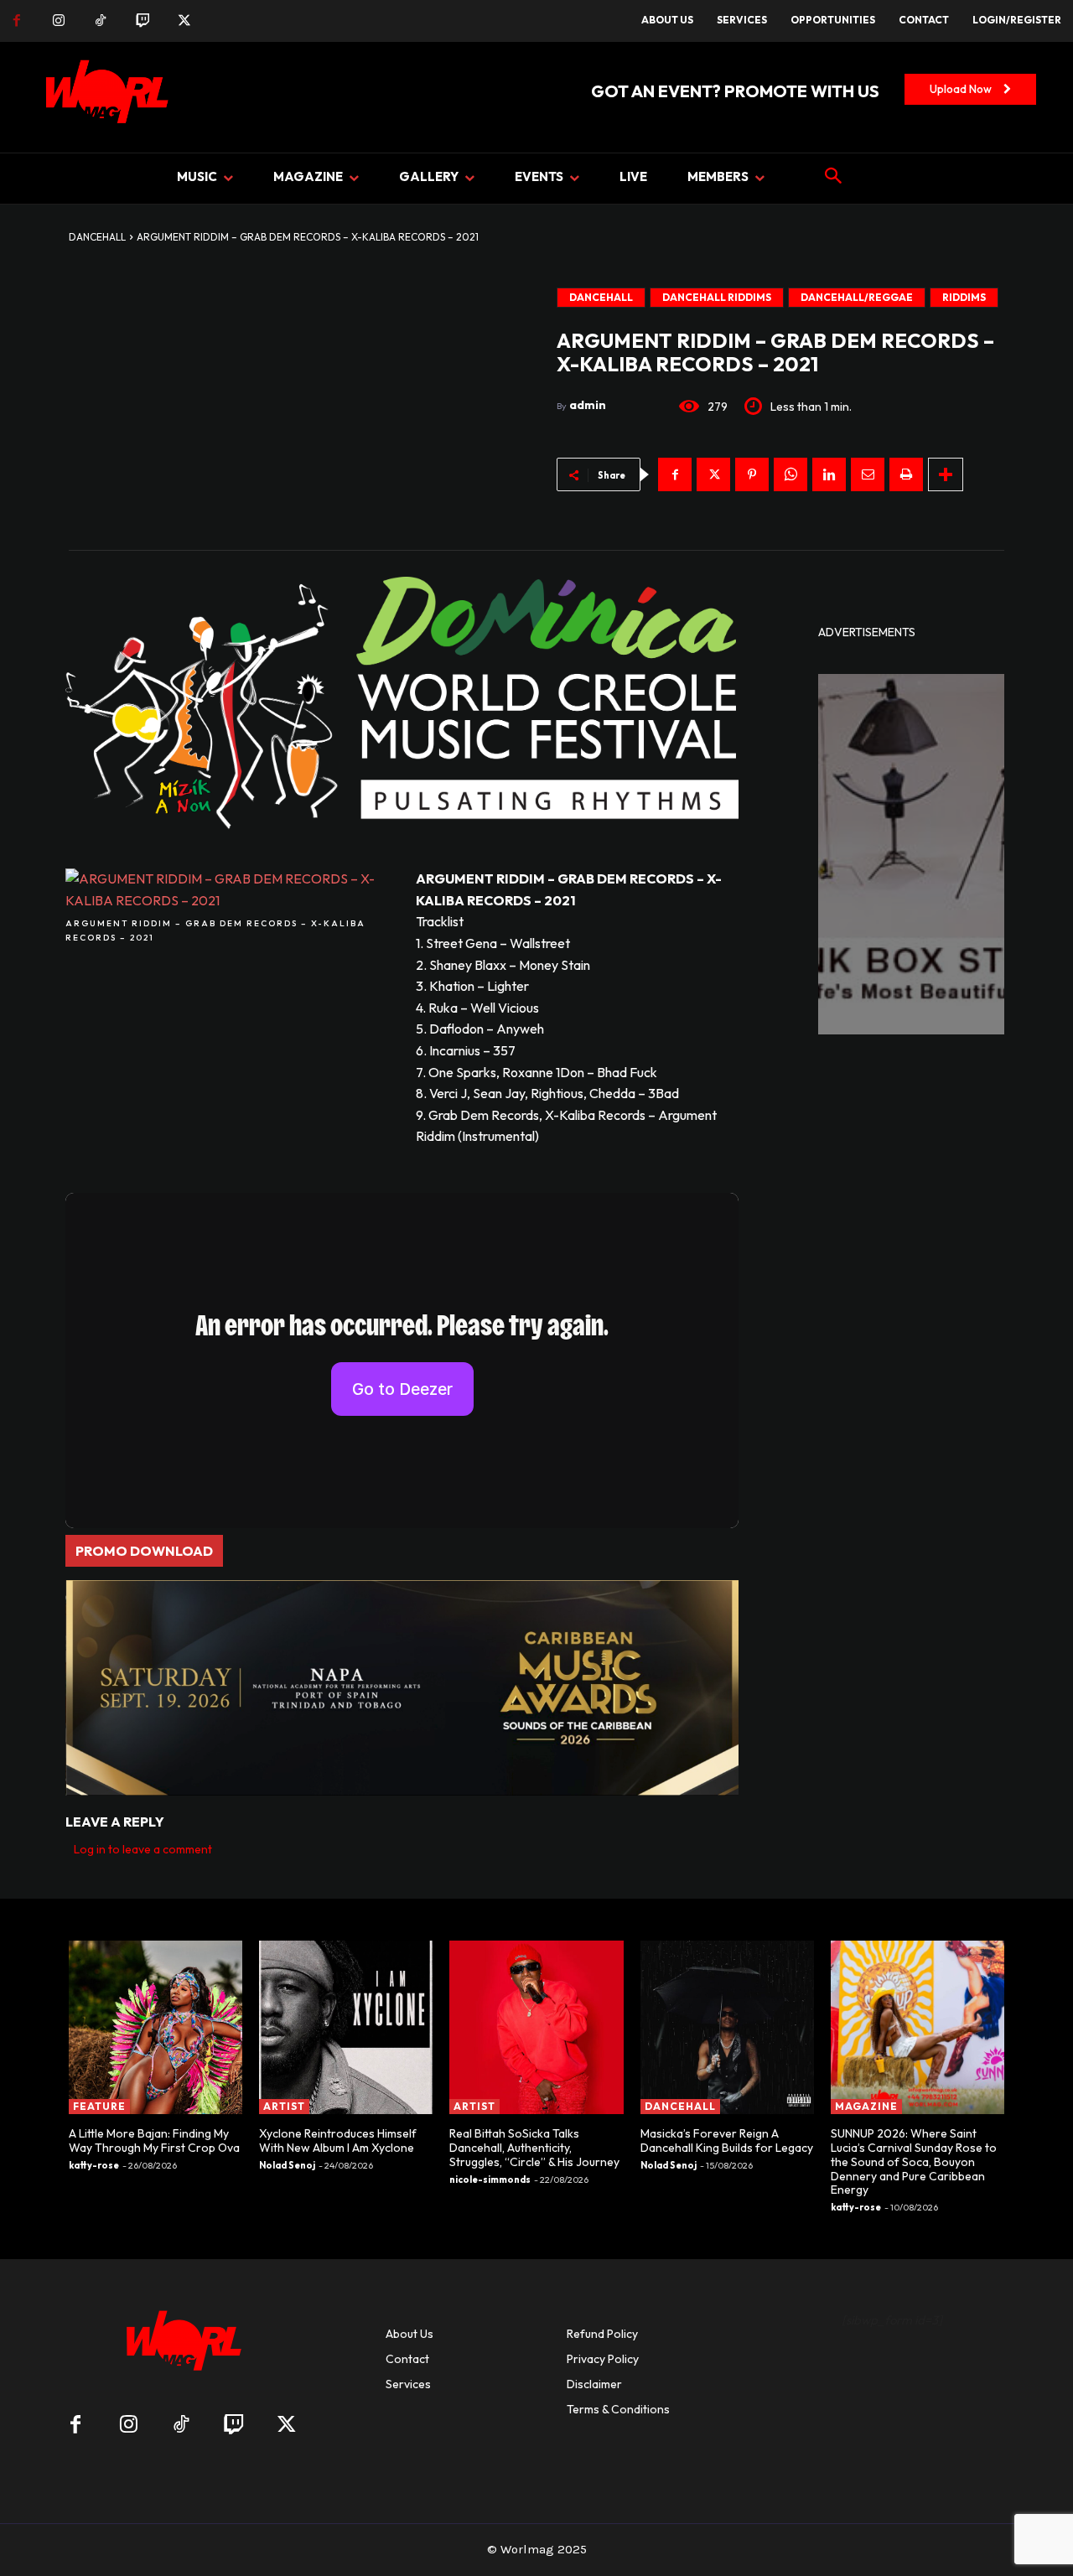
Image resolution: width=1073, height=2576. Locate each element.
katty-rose (94, 2165)
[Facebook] (17, 21)
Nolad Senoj (287, 2165)
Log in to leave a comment (143, 1849)
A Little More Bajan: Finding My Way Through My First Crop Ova (154, 2141)
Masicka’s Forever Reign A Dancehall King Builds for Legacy (727, 2141)
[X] (184, 21)
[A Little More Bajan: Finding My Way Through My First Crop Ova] (156, 2027)
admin (588, 405)
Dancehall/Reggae (857, 297)
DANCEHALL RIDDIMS (717, 297)
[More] (946, 474)
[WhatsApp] (790, 474)
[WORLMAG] (181, 2346)
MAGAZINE (866, 2106)
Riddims (964, 297)
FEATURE (99, 2106)
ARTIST (284, 2106)
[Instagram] (59, 21)
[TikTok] (101, 21)
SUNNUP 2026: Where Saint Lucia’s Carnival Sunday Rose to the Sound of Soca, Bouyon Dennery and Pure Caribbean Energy (914, 2161)
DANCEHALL (97, 237)
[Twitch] (143, 21)
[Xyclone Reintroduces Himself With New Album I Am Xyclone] (346, 2027)
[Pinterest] (752, 474)
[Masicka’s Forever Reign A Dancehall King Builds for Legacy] (727, 2027)
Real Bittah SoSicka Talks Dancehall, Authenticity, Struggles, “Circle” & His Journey (534, 2148)
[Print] (906, 474)
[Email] (868, 474)
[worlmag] (104, 97)
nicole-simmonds (490, 2179)
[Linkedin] (829, 474)
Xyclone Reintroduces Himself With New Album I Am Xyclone (338, 2141)
